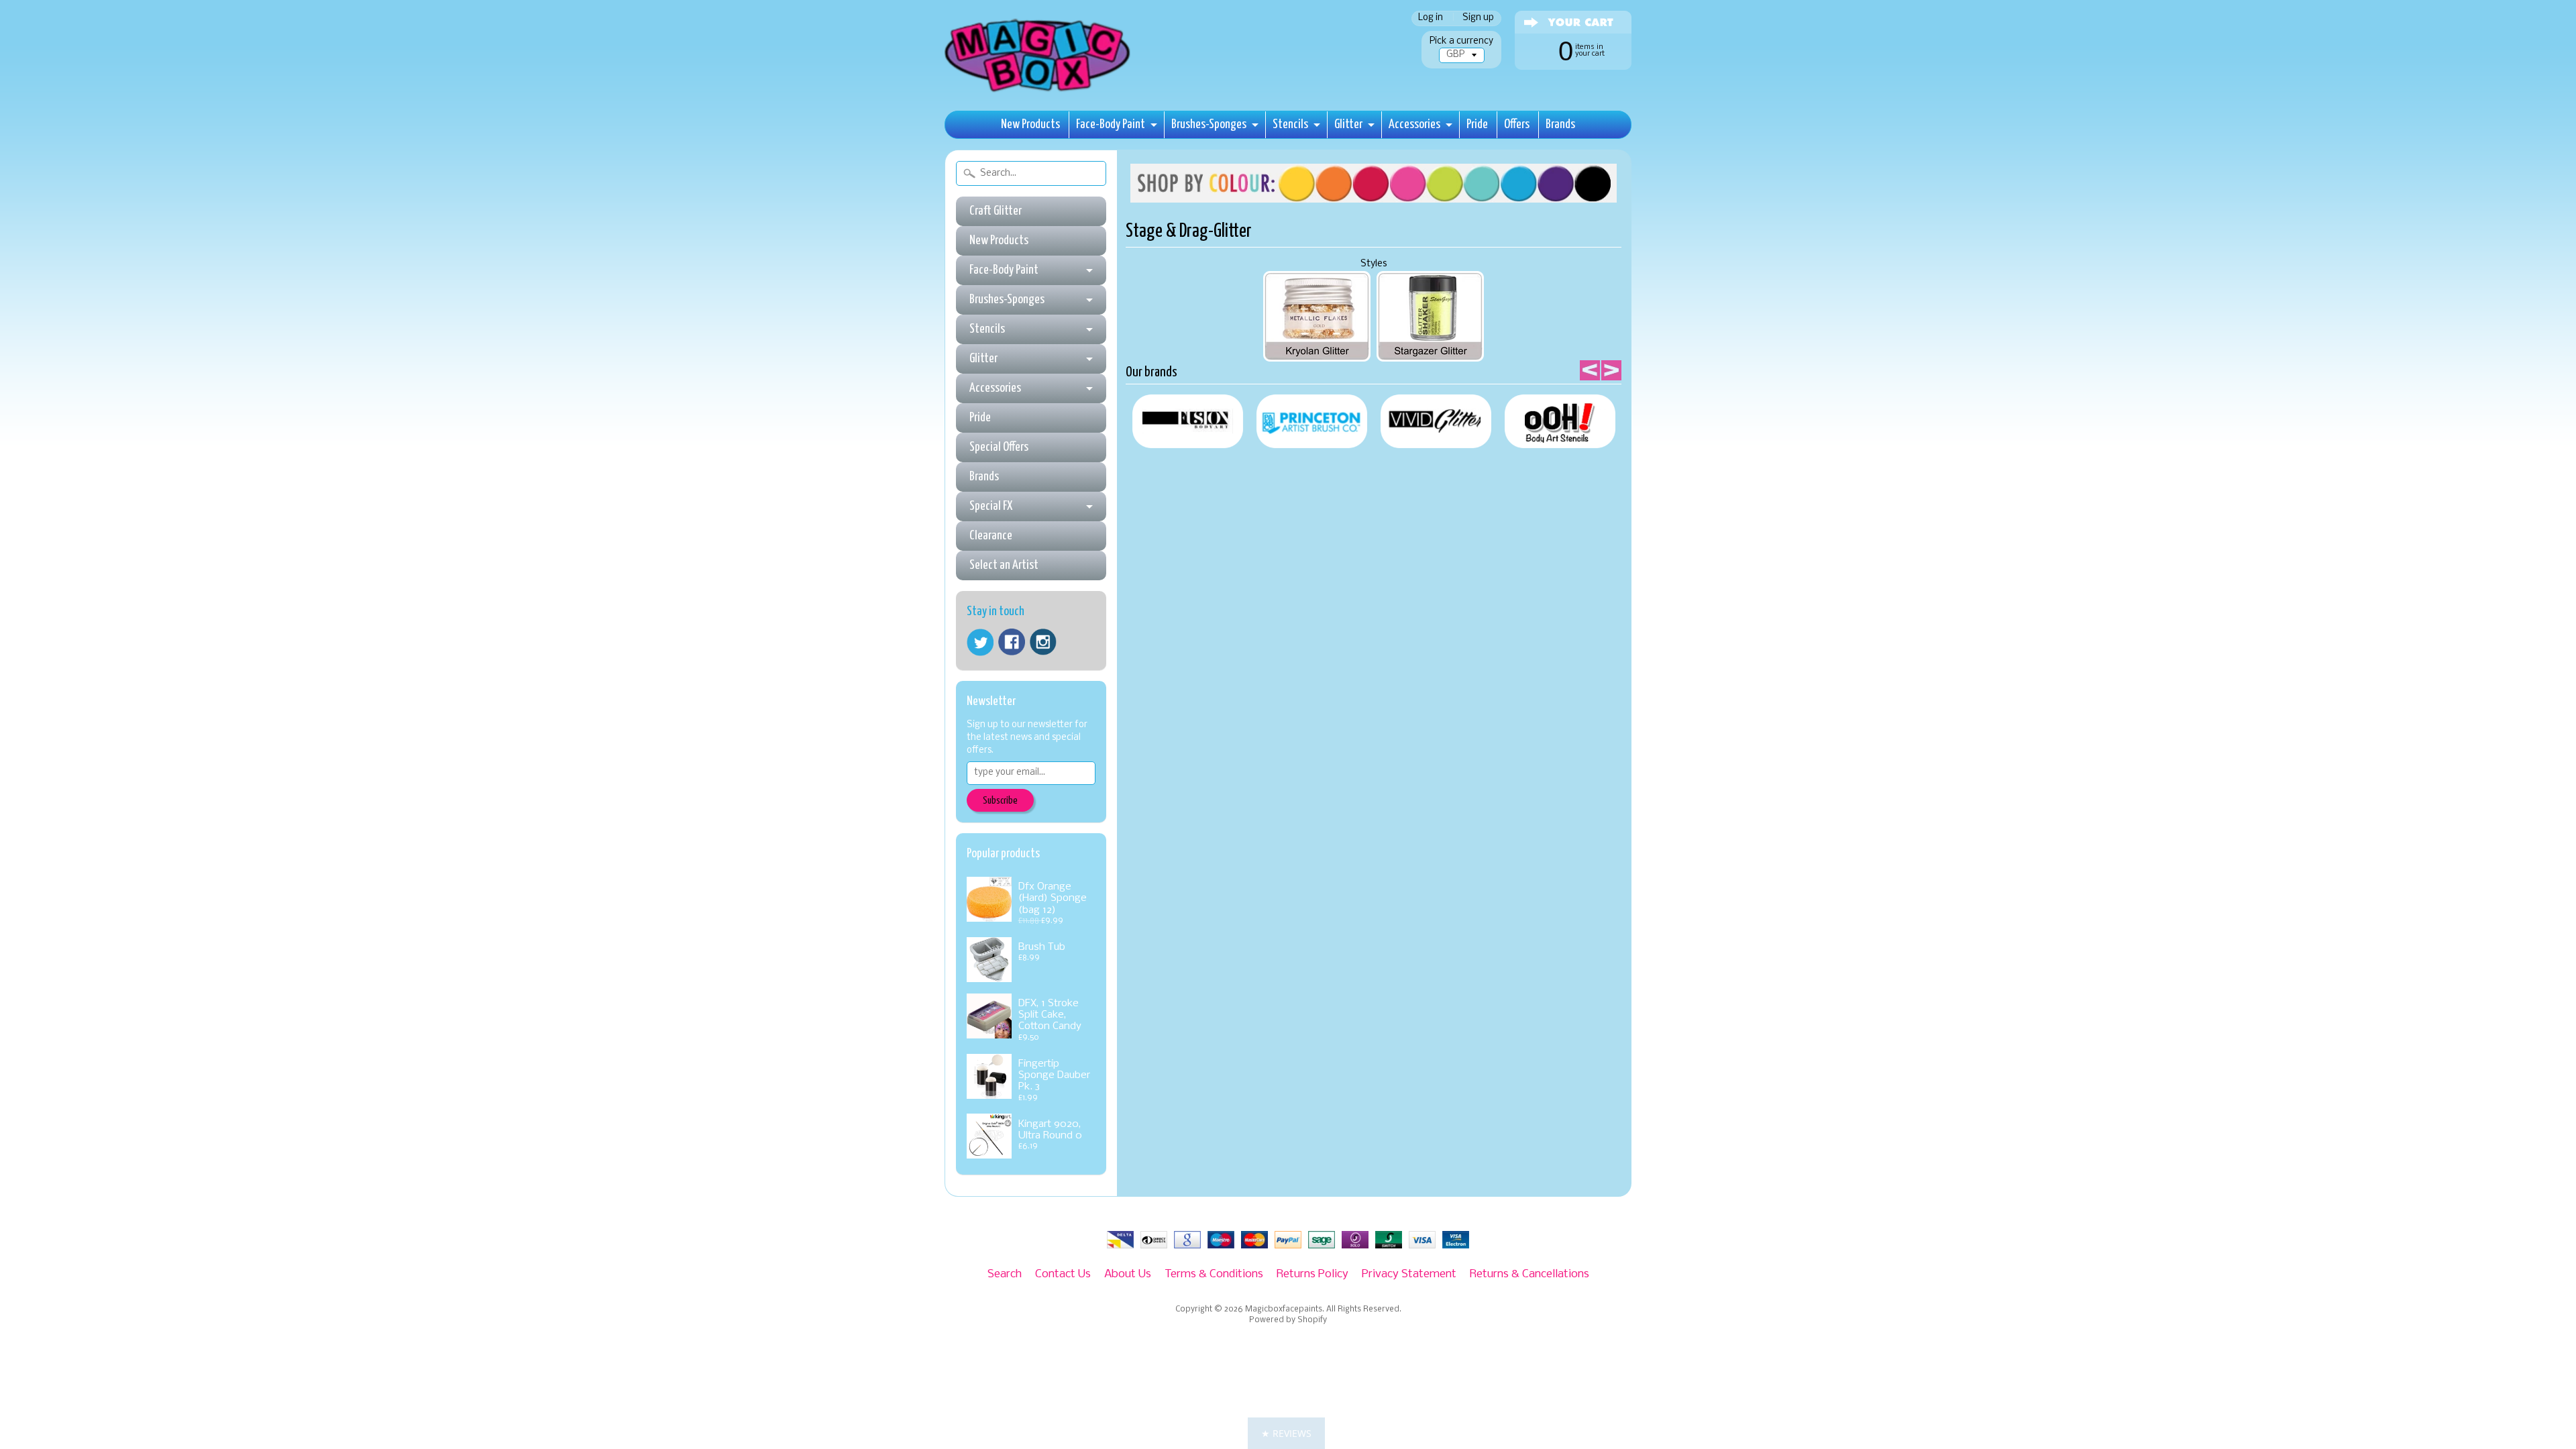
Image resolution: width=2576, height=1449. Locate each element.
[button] (1286, 1433)
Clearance (991, 536)
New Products (1030, 124)
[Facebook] (1012, 642)
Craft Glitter (996, 211)
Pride (1477, 124)
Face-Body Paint (1111, 124)
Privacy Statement (1409, 1274)
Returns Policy (1312, 1274)
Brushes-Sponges (1209, 124)
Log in (1431, 18)
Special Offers (999, 447)
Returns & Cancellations (1529, 1274)
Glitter (1348, 124)
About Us (1128, 1274)
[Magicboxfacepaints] (1039, 92)
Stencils (1290, 124)
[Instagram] (1043, 642)
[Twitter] (980, 642)
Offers (1517, 124)
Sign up (1478, 18)
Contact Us (1063, 1274)
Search (1005, 1274)
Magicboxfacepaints (1284, 1309)
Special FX (991, 506)
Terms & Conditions (1214, 1274)
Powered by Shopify (1288, 1320)
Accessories (1414, 124)
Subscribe (1000, 801)
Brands (1560, 124)
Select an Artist (1004, 565)
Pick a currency (1461, 41)
